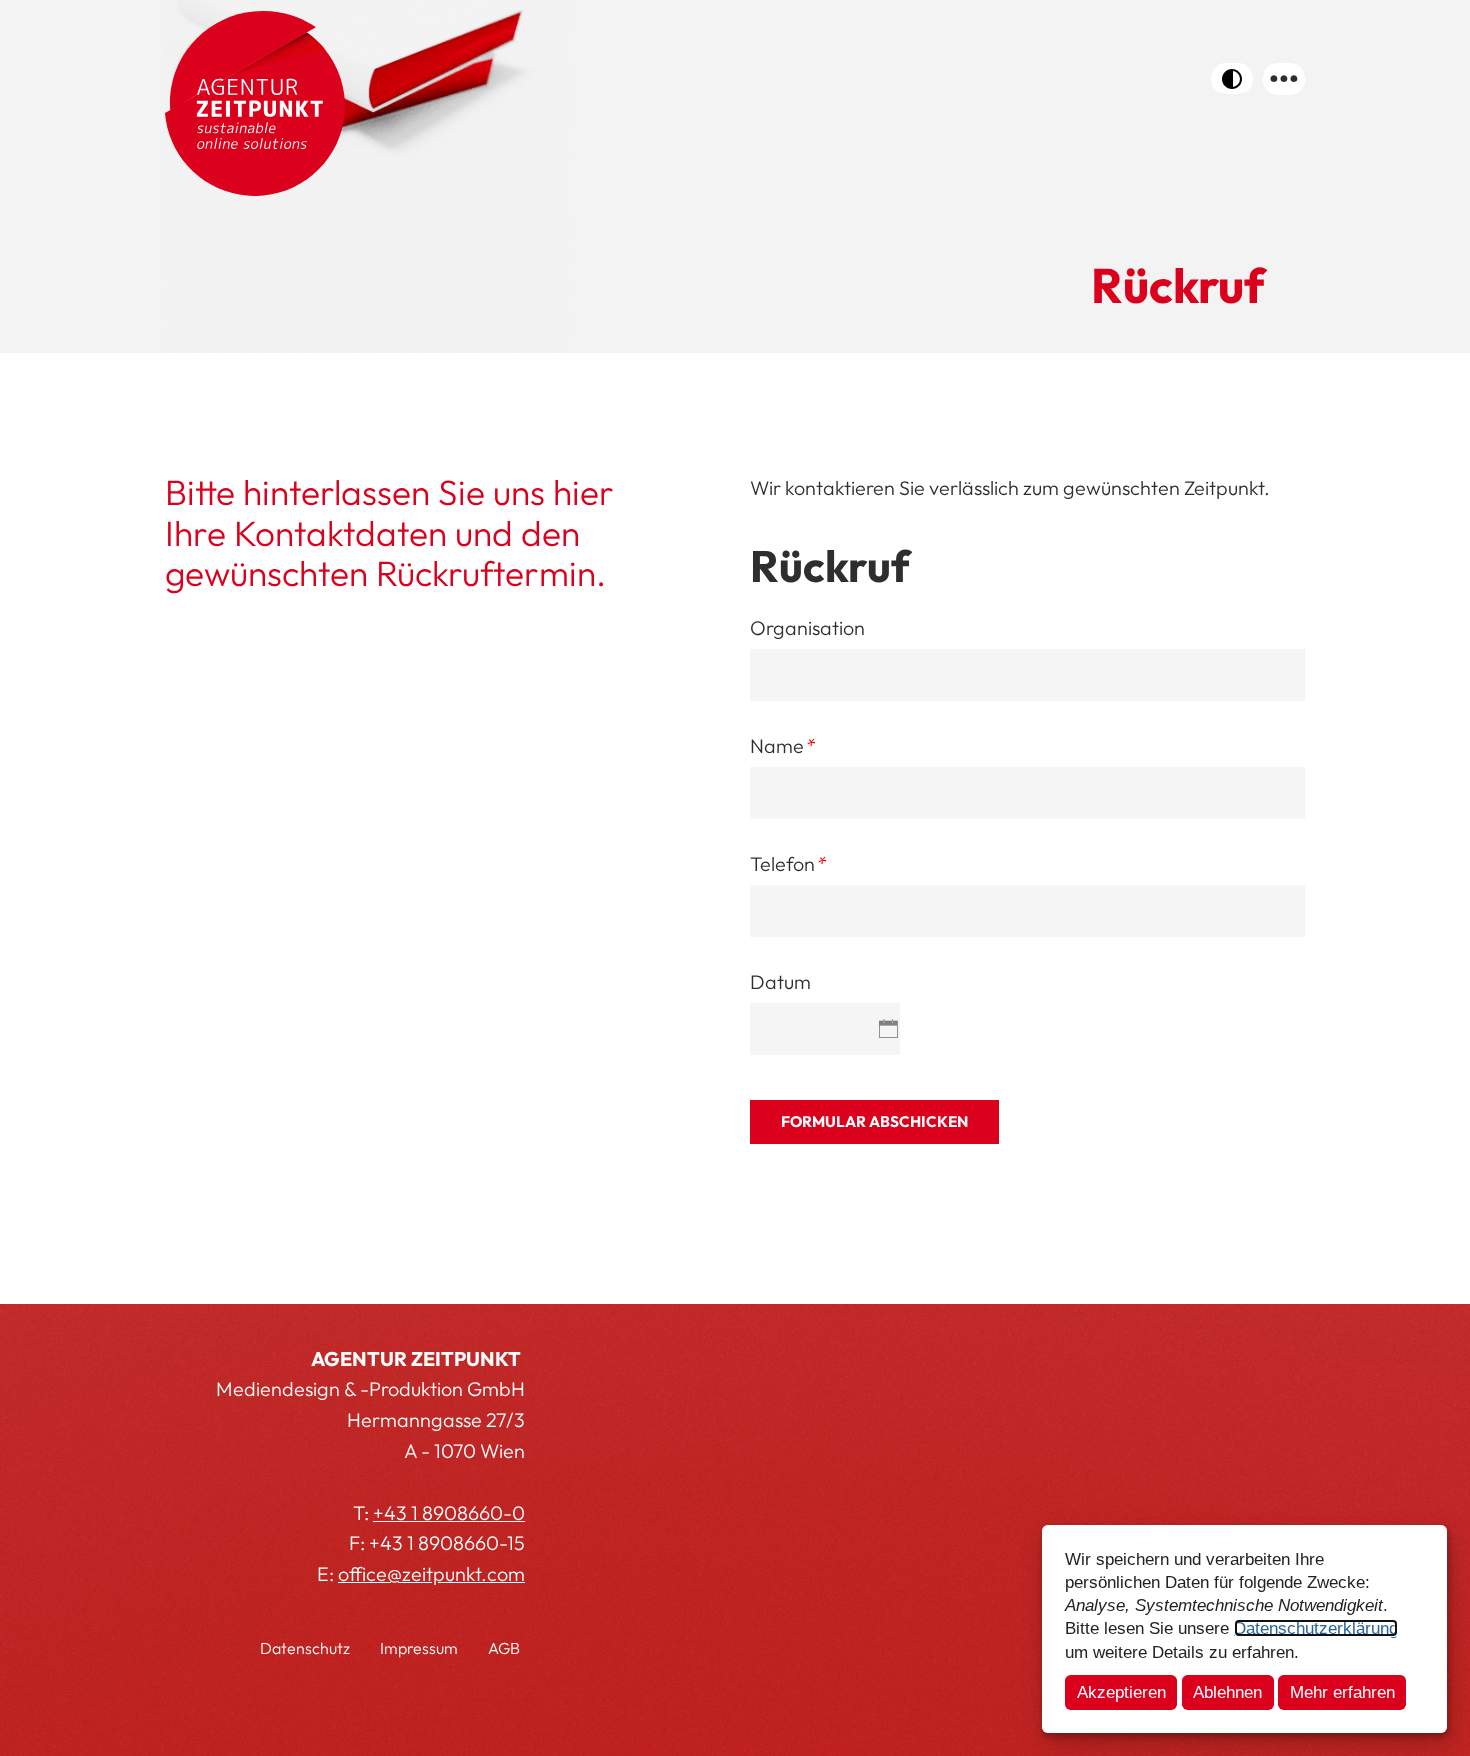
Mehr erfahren (1342, 1692)
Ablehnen (1227, 1692)
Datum (780, 981)
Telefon (787, 863)
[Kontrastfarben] (1232, 78)
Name (782, 745)
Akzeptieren (1121, 1692)
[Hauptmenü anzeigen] (1284, 79)
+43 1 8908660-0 (449, 1512)
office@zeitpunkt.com (431, 1573)
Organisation (807, 627)
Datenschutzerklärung (1316, 1628)
